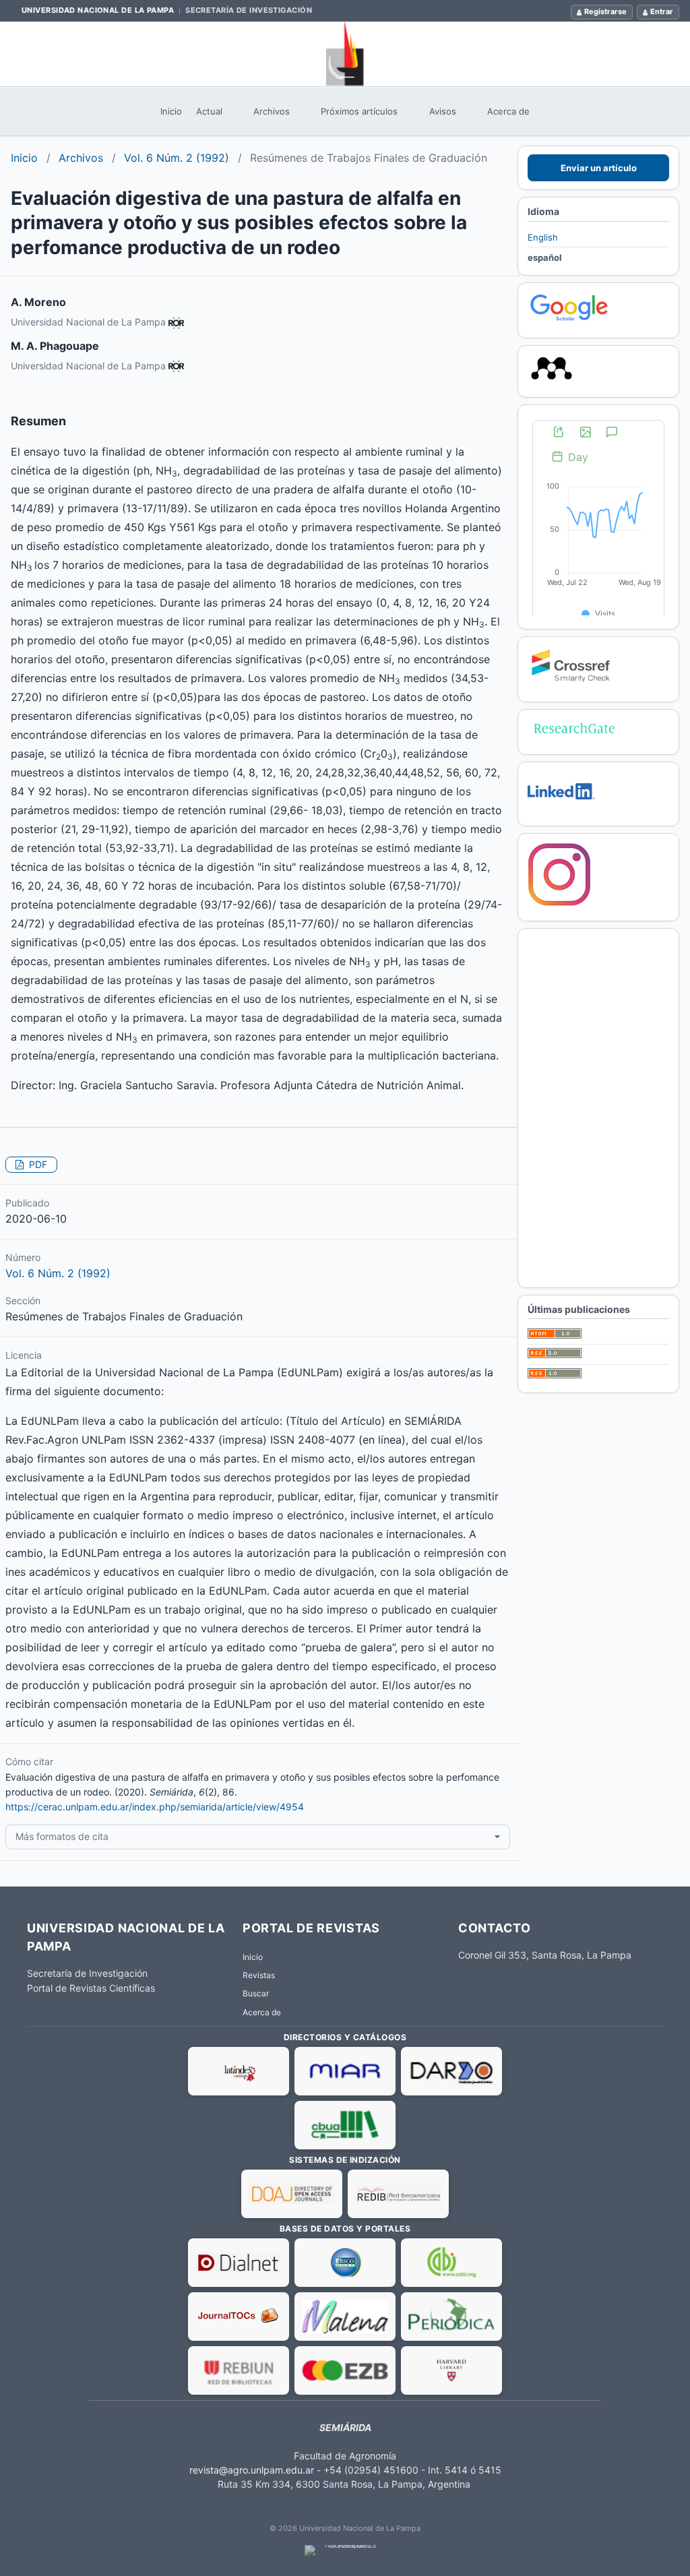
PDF (37, 1164)
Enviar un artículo (599, 168)
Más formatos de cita (62, 1836)
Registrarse (605, 11)
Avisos (443, 111)
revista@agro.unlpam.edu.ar (252, 2470)
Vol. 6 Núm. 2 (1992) (177, 158)
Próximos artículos (359, 111)
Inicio (171, 111)
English (543, 237)
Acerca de (508, 111)
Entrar (662, 11)
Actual (209, 111)
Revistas (259, 1975)
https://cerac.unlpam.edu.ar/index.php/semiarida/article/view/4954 (155, 1807)
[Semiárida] (345, 54)
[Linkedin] (561, 809)
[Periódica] (451, 2317)
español (545, 257)
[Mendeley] (552, 380)
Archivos (272, 111)
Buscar (256, 1993)
